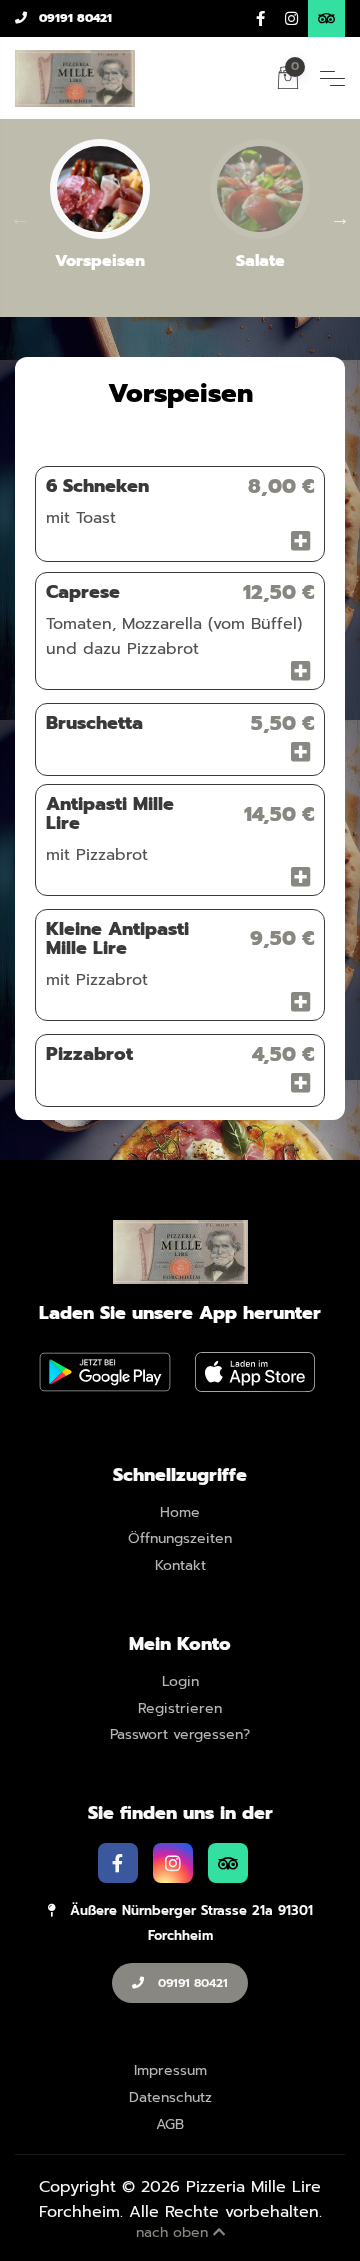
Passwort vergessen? (180, 1735)
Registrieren (180, 1709)
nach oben (174, 2232)
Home (180, 1513)
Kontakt (180, 1566)
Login (180, 1682)
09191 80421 (73, 18)
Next (340, 218)
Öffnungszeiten (180, 1539)
